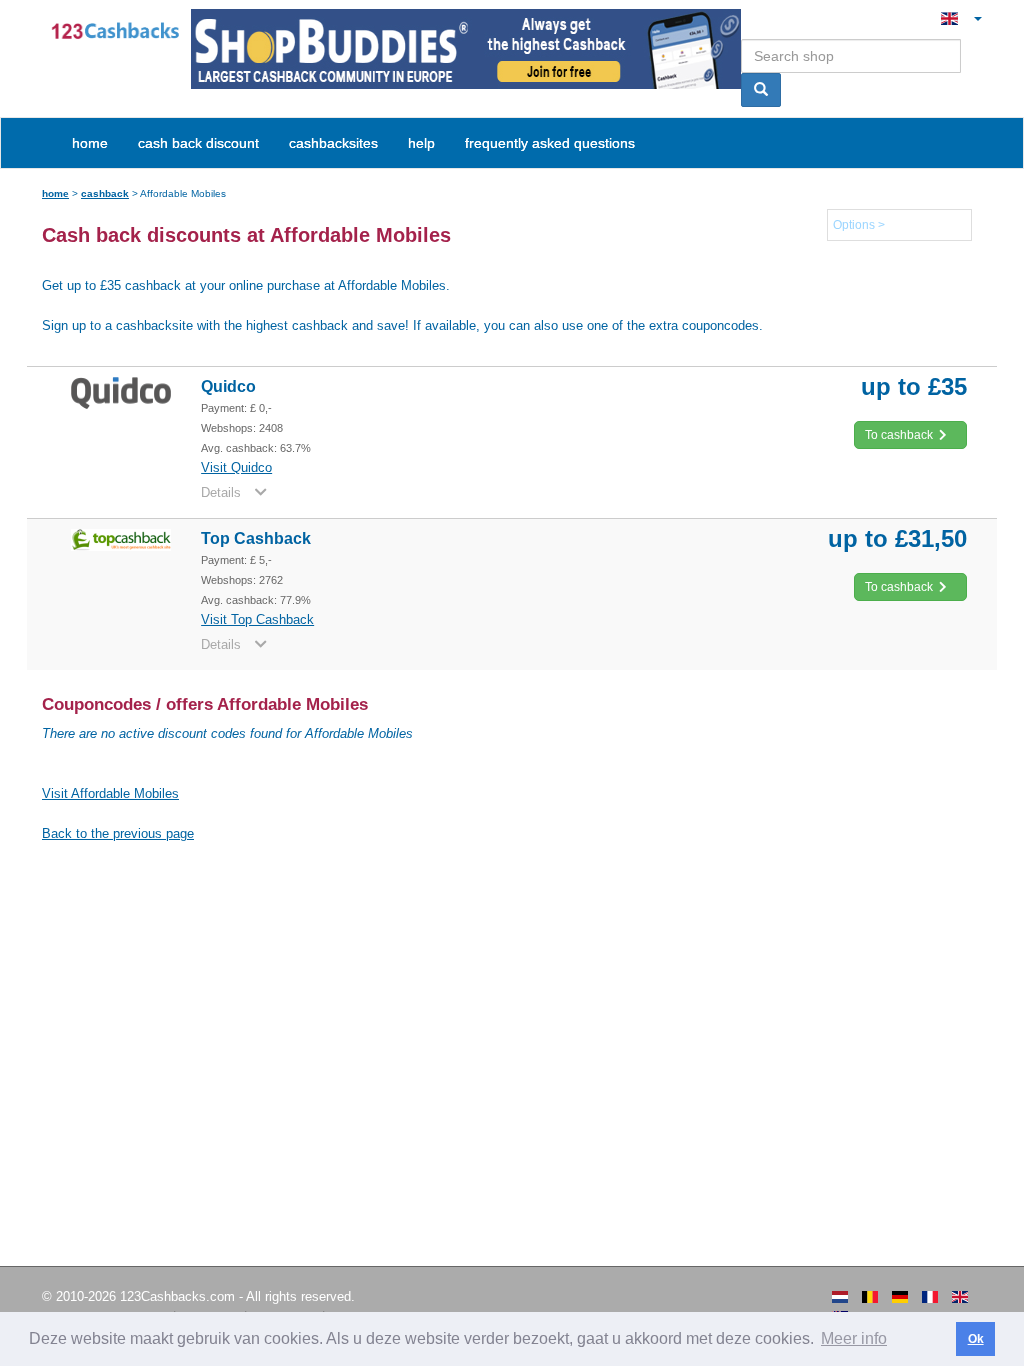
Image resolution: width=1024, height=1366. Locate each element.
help (421, 143)
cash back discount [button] (198, 143)
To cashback (900, 435)
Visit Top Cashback (257, 619)
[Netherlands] (840, 1297)
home (90, 143)
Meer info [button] (854, 1338)
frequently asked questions (550, 143)
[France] (930, 1297)
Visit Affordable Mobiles (110, 793)
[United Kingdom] (960, 1297)
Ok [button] (976, 1339)
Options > (859, 225)
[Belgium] (870, 1297)
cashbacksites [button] (333, 143)
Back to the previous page (118, 833)
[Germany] (900, 1297)
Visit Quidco (236, 467)
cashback (105, 193)
